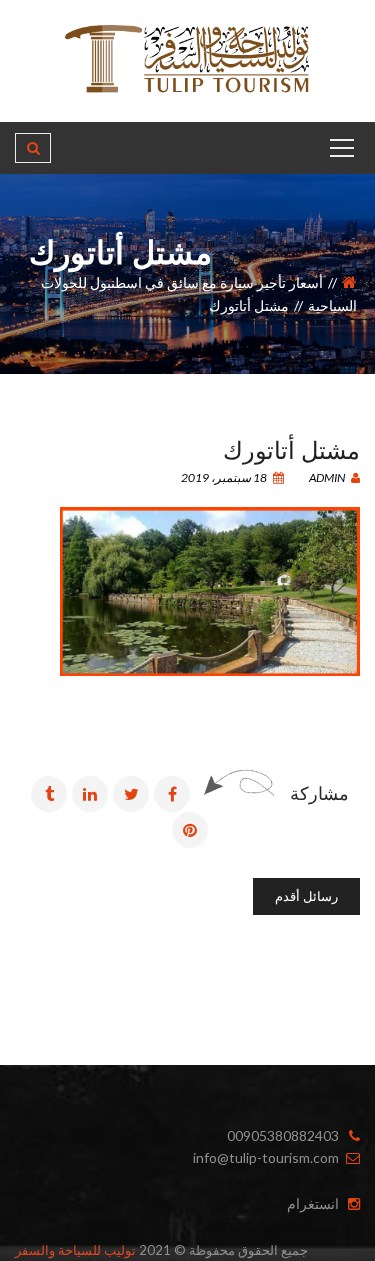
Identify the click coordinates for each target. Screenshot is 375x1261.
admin (328, 477)
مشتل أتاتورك (291, 448)
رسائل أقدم (306, 896)
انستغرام (313, 1203)
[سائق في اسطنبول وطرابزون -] (187, 59)
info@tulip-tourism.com (266, 1157)
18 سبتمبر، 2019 (225, 477)
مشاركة (319, 793)
